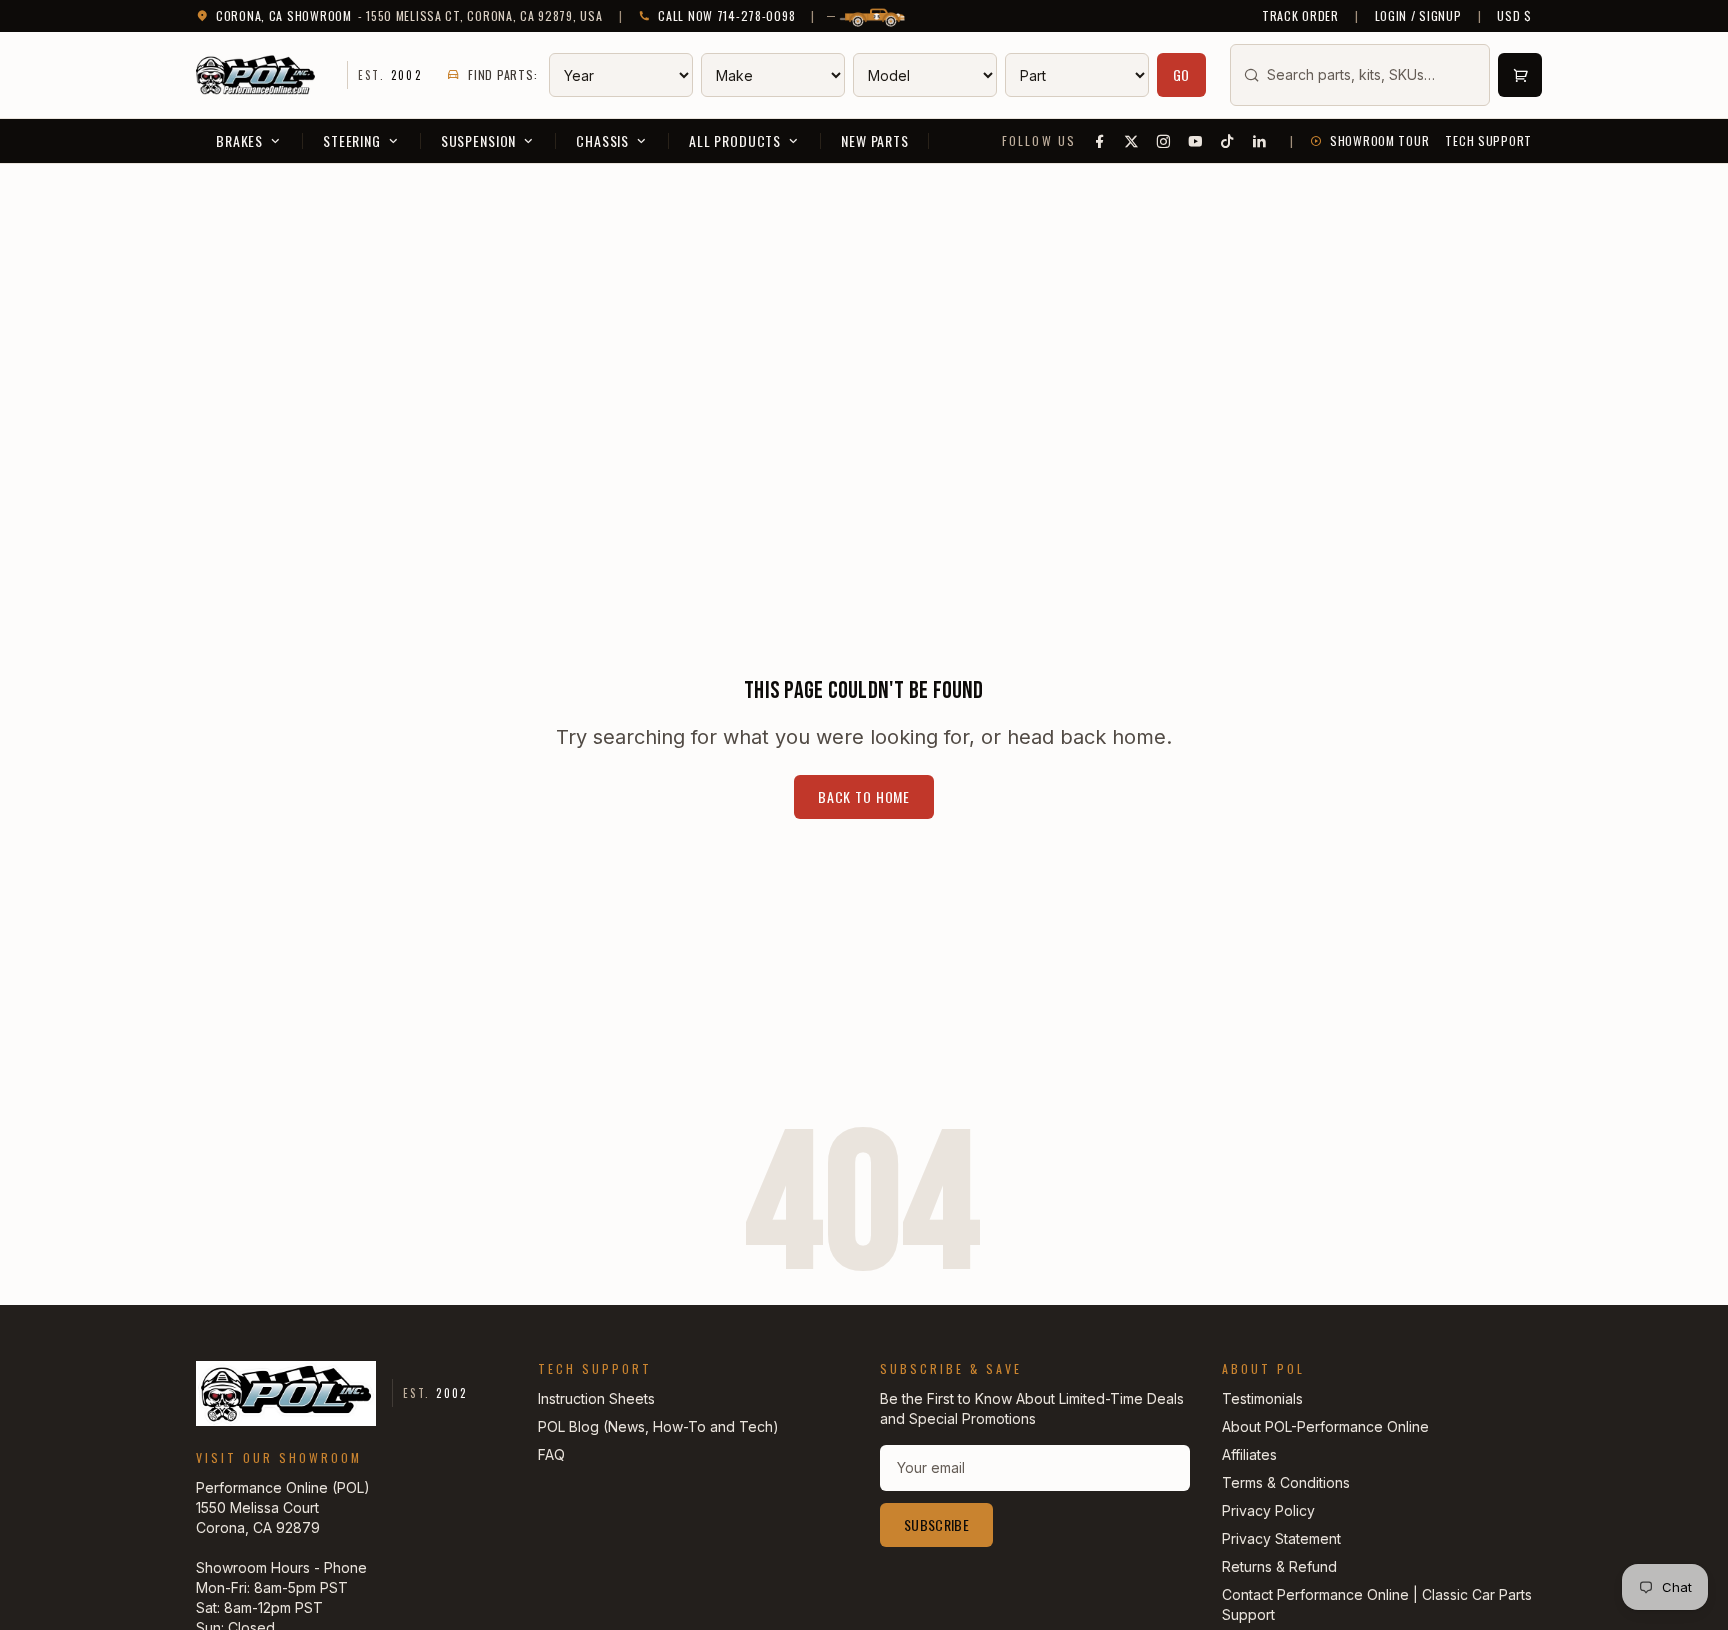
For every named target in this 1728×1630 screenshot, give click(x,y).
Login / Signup (1418, 16)
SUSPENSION (478, 140)
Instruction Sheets (596, 1398)
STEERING (352, 140)
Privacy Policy (1268, 1510)
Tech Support (1488, 141)
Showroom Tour (1379, 141)
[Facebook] (1100, 141)
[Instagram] (1164, 141)
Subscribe (936, 1524)
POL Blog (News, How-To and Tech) (658, 1426)
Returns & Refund (1279, 1566)
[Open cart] (1520, 75)
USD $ (1514, 16)
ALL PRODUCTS (735, 140)
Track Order (1300, 16)
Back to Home (864, 796)
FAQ (551, 1454)
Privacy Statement (1281, 1538)
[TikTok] (1228, 141)
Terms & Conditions (1286, 1482)
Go (1182, 74)
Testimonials (1262, 1398)
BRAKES (239, 140)
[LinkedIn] (1260, 141)
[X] (1132, 141)
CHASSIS (602, 140)
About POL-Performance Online (1325, 1426)
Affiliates (1249, 1454)
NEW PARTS (875, 140)
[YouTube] (1196, 141)
